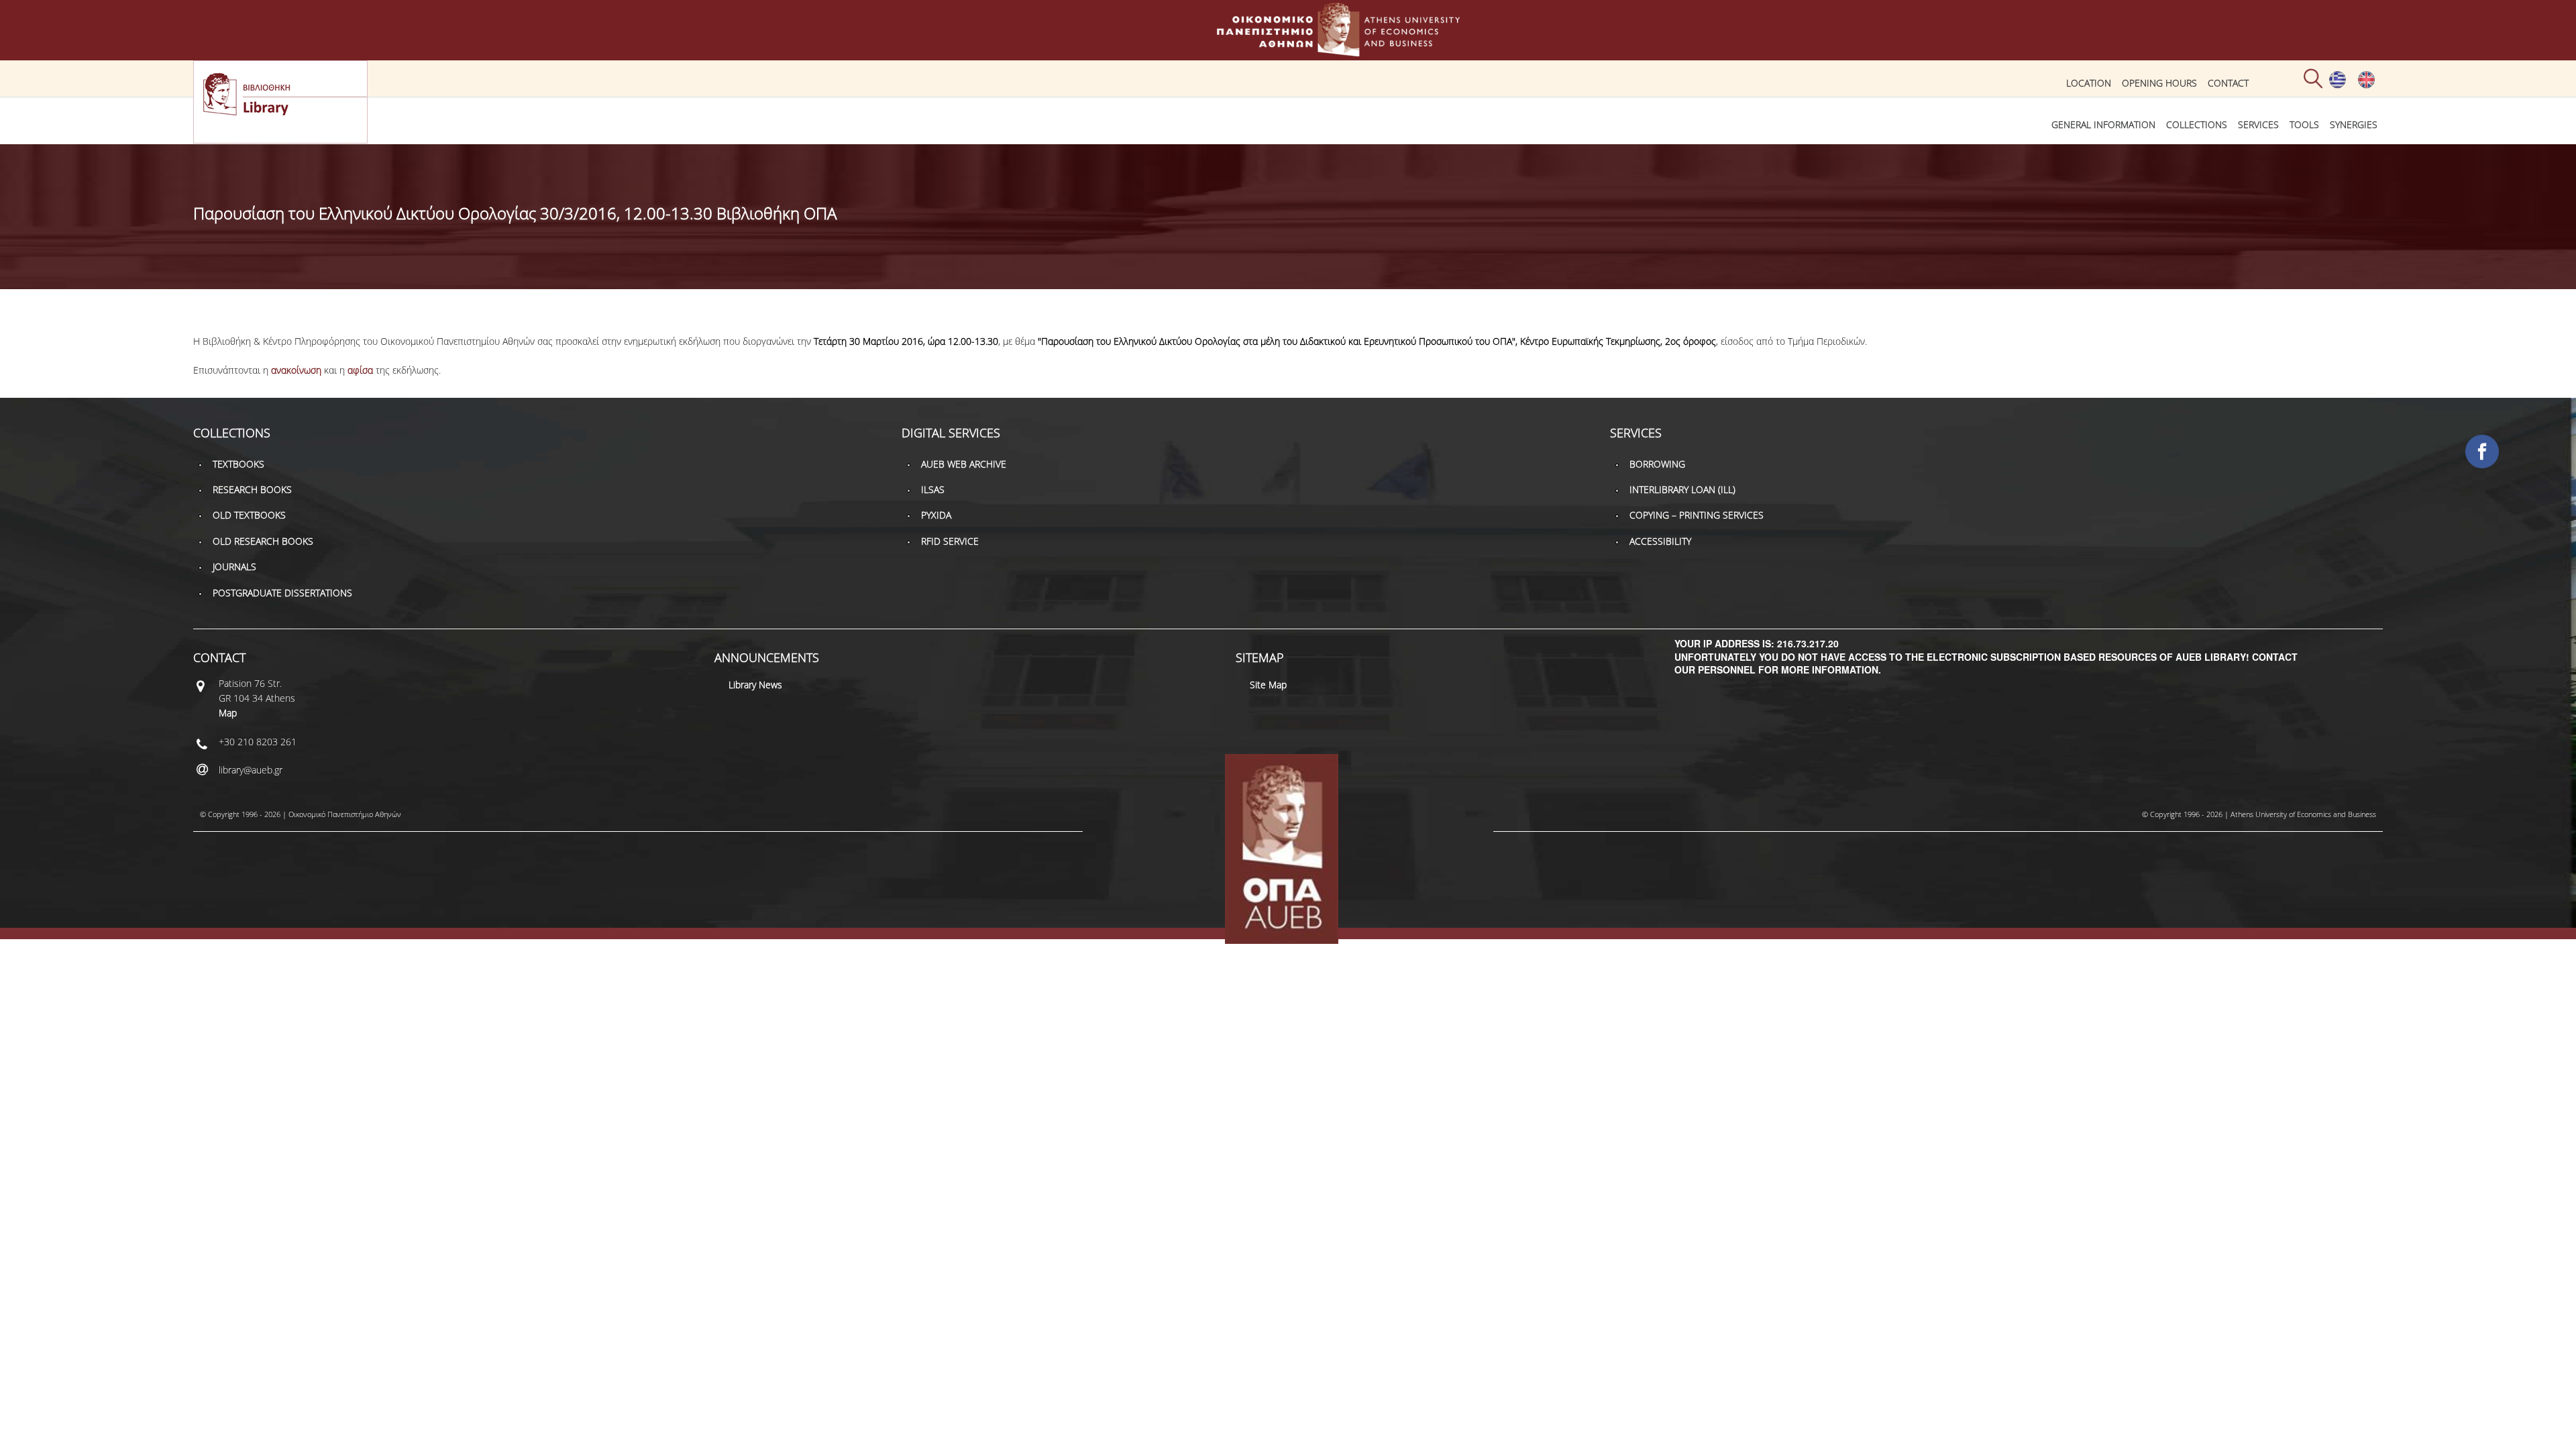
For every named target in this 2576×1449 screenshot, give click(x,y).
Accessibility (1660, 541)
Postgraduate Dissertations (282, 593)
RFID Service (950, 541)
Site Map (1268, 685)
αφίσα (360, 370)
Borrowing (1657, 464)
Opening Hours (2159, 83)
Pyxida (936, 515)
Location (2089, 83)
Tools (2304, 124)
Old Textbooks (249, 515)
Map (228, 713)
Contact (2228, 83)
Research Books (252, 489)
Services (2258, 124)
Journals (234, 567)
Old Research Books (263, 541)
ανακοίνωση (296, 370)
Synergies (2354, 124)
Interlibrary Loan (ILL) (1682, 489)
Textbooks (238, 464)
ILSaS (933, 489)
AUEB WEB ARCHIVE (964, 464)
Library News (755, 685)
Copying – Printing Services (1697, 515)
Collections (2197, 124)
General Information (2103, 124)
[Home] (1288, 50)
